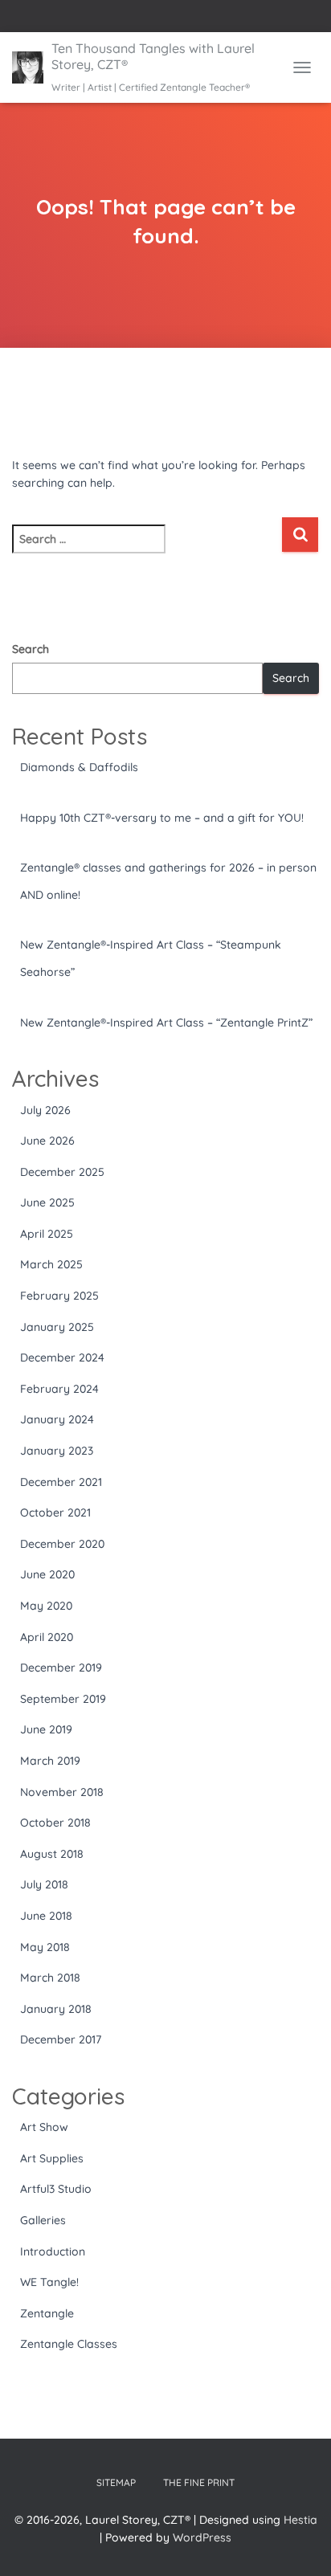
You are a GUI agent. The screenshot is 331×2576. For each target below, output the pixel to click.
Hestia (300, 2520)
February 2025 (59, 1296)
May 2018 (45, 1947)
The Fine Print (199, 2482)
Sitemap (116, 2482)
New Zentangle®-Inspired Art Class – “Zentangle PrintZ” (166, 1023)
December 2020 (62, 1544)
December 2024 (62, 1357)
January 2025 (57, 1327)
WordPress (202, 2537)
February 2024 (59, 1389)
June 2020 (47, 1574)
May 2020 (46, 1606)
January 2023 (57, 1451)
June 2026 (47, 1141)
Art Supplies (52, 2158)
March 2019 (50, 1761)
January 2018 (56, 2009)
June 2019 (46, 1729)
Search (31, 649)
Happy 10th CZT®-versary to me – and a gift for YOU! (162, 818)
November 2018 (62, 1792)
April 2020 (47, 1637)
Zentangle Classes (69, 2344)
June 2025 (47, 1202)
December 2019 (61, 1668)
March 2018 (50, 1978)
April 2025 (47, 1234)
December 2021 (61, 1482)
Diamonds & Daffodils (79, 767)
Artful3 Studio (56, 2189)
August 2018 (52, 1854)
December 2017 (61, 2039)
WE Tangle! (49, 2282)
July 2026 (45, 1110)
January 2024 (57, 1419)
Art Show (44, 2127)
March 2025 (51, 1264)
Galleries (43, 2220)
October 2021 (55, 1513)
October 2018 (55, 1823)
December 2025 (62, 1172)
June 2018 (46, 1916)
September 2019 (63, 1699)
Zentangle (47, 2313)
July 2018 (44, 1884)
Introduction (53, 2251)
